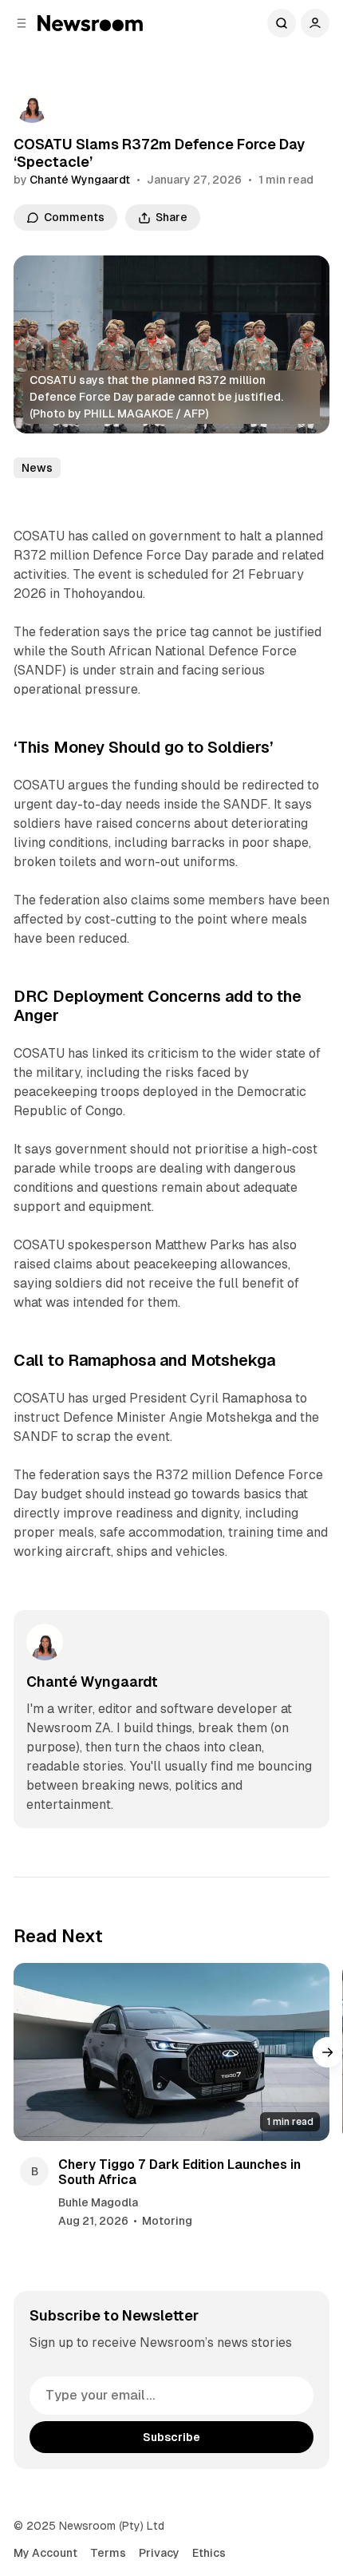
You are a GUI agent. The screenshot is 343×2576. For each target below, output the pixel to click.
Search (282, 23)
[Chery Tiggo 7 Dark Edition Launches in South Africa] (172, 2052)
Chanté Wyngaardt (80, 180)
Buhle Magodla (98, 2202)
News (37, 468)
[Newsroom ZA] (90, 23)
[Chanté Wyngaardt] (32, 105)
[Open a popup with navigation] (22, 23)
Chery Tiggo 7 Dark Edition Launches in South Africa (179, 2172)
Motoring (167, 2221)
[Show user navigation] (315, 23)
